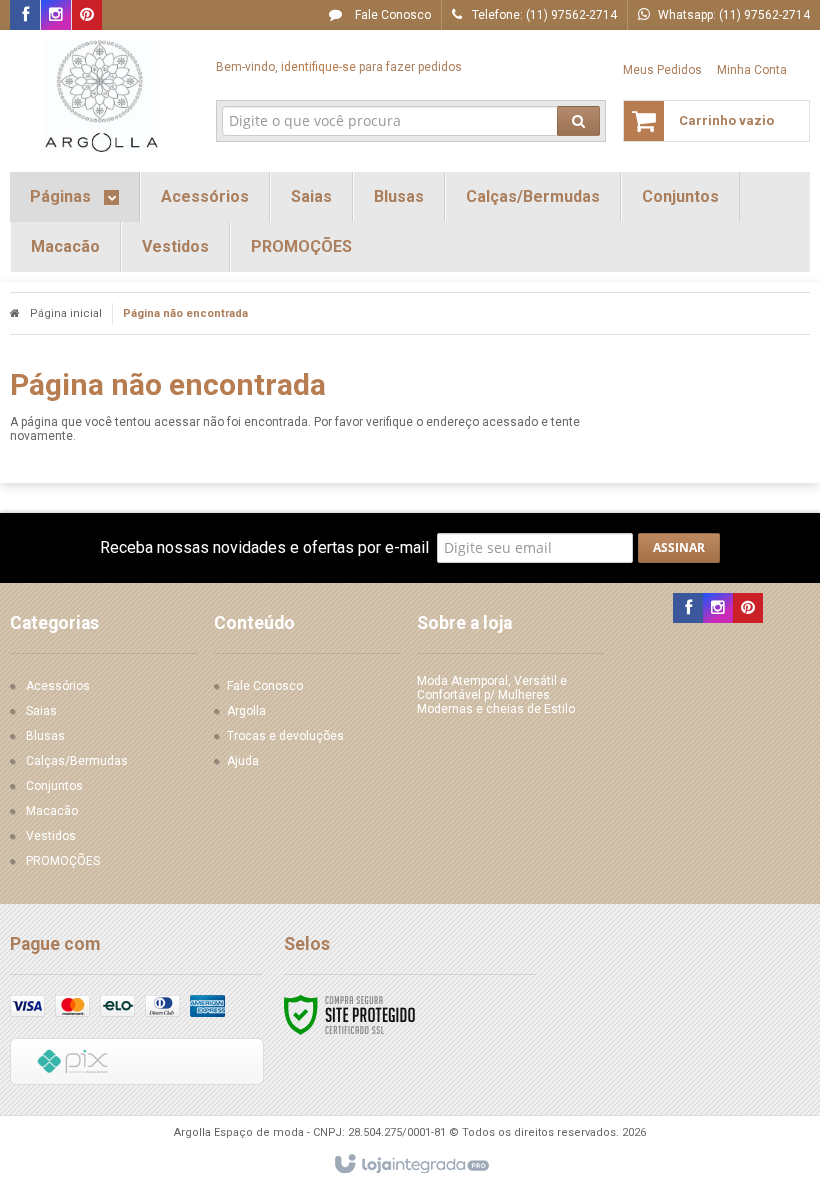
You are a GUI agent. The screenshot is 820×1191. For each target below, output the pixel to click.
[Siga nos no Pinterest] (87, 16)
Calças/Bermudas (77, 761)
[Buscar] (578, 121)
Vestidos (51, 836)
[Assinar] (679, 548)
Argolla (246, 711)
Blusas (45, 736)
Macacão (52, 811)
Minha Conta (752, 70)
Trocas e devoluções (285, 736)
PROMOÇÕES (63, 861)
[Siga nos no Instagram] (56, 16)
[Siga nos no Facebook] (25, 16)
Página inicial (66, 313)
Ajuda (243, 761)
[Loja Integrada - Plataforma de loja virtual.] (410, 1165)
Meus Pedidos (662, 70)
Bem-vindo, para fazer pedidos (339, 67)
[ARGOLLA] (101, 96)
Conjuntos (54, 786)
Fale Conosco (391, 15)
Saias (41, 711)
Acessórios (58, 686)
